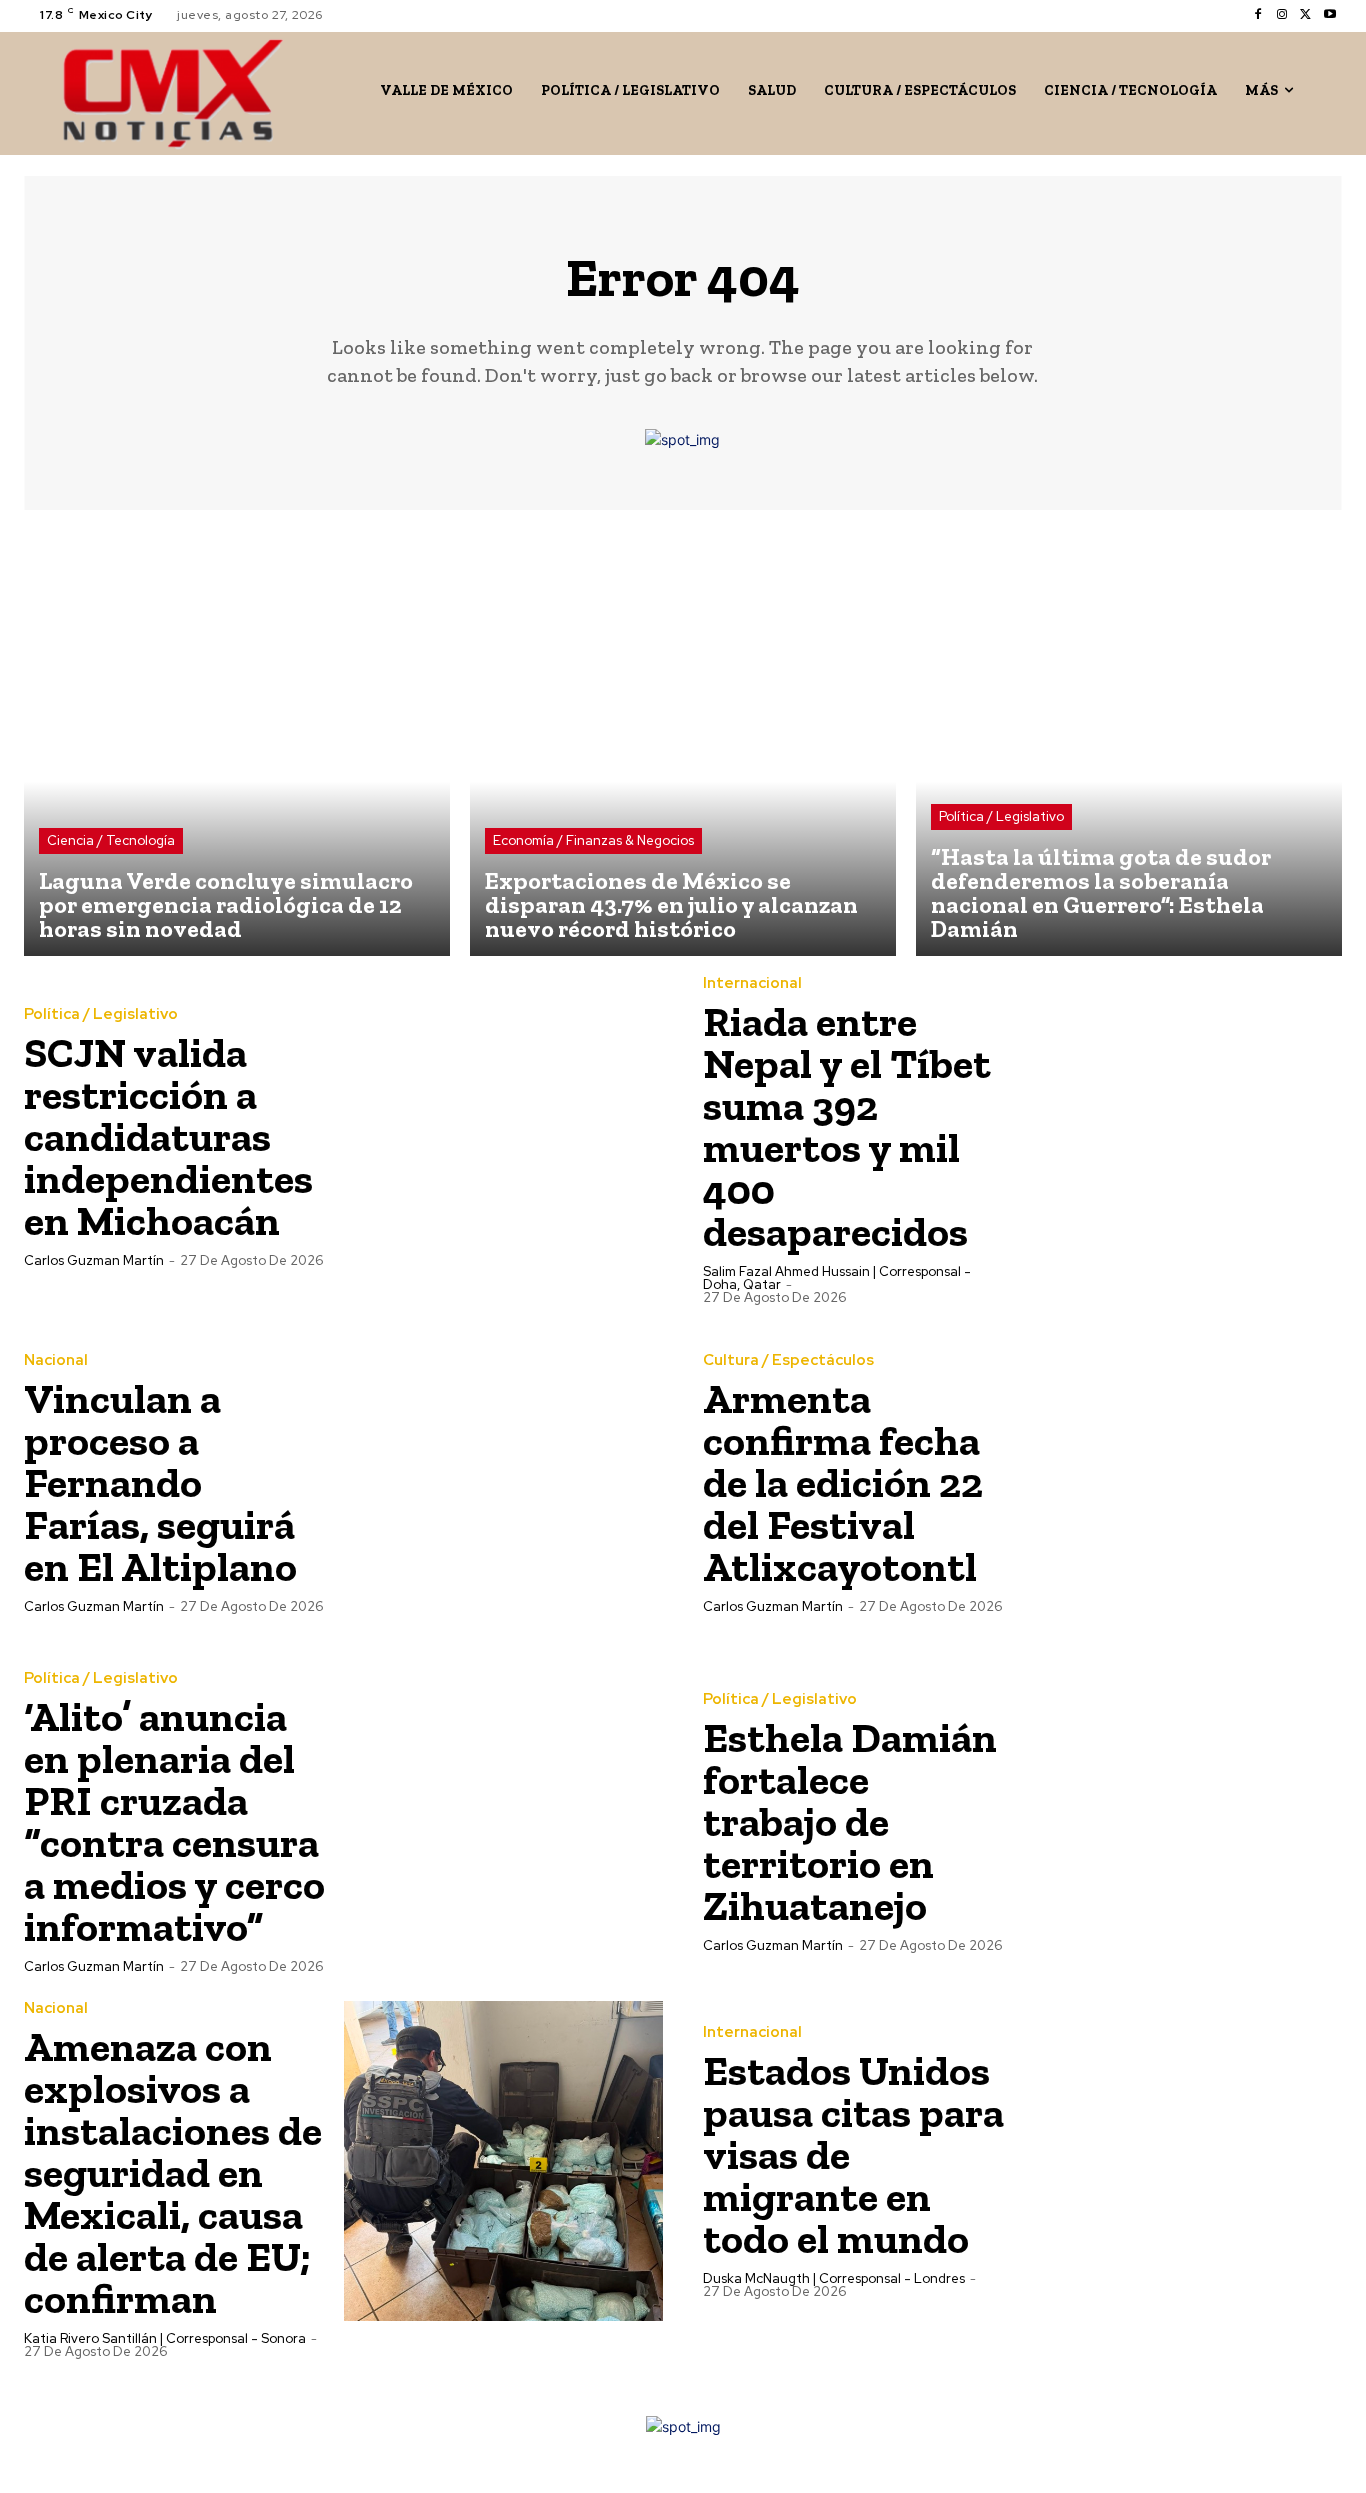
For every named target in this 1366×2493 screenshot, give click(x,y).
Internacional (752, 983)
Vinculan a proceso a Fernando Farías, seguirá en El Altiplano (160, 1482)
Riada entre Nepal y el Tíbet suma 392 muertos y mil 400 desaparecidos (847, 1126)
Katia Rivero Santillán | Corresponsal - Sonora (165, 2338)
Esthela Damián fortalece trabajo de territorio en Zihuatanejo (850, 1821)
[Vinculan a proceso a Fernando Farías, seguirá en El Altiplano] (504, 1482)
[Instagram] (1282, 15)
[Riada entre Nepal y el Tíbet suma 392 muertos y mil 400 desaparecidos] (1183, 1136)
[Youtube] (1330, 15)
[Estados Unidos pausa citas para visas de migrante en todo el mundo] (1183, 2161)
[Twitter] (1306, 15)
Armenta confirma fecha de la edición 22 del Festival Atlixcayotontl (843, 1482)
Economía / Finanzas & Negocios (593, 840)
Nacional (56, 1360)
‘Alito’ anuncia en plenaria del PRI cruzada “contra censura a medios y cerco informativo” (174, 1821)
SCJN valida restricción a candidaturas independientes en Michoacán (168, 1136)
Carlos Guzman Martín (94, 1260)
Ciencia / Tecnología (111, 840)
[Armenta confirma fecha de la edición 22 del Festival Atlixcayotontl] (1183, 1482)
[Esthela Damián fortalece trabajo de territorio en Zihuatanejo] (1183, 1822)
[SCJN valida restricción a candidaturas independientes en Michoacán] (504, 1136)
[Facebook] (1258, 15)
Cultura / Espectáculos (788, 1360)
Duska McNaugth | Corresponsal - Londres (834, 2278)
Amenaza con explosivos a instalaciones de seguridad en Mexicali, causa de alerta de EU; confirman (173, 2172)
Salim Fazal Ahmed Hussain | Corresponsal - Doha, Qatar (837, 1278)
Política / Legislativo (1001, 816)
